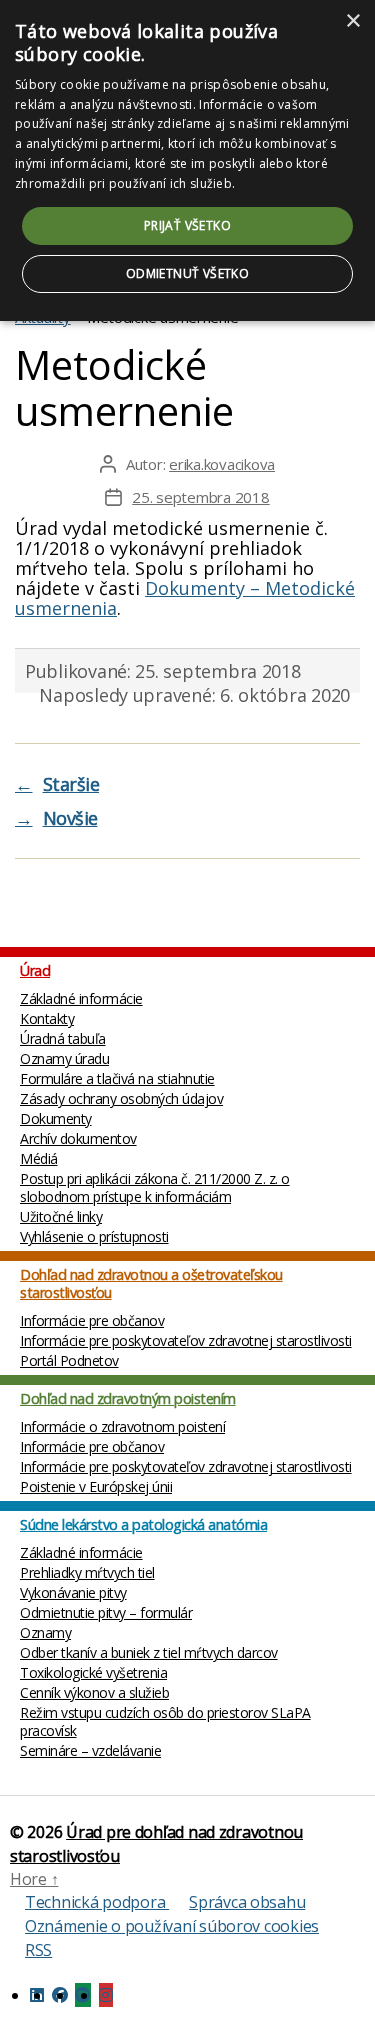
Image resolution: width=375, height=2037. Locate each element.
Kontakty (47, 1018)
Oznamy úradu (64, 1058)
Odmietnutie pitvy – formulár (106, 1612)
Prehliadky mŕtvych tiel (87, 1572)
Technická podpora (97, 1902)
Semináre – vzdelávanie (90, 1750)
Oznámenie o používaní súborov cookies (172, 1926)
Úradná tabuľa (63, 1038)
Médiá (39, 1158)
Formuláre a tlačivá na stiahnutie (117, 1078)
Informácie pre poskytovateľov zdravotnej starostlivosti (186, 1340)
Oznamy (45, 1632)
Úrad (35, 970)
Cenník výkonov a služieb (94, 1692)
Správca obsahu (247, 1902)
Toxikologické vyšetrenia (93, 1672)
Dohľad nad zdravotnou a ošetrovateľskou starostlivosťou (151, 1283)
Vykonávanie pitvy (73, 1592)
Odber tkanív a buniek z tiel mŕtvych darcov (149, 1652)
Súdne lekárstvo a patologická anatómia (143, 1524)
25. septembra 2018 (200, 497)
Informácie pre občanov (92, 1320)
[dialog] (187, 160)
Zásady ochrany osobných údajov (121, 1098)
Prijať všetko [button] (187, 225)
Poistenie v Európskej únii (96, 1486)
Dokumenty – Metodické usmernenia (185, 598)
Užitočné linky (61, 1216)
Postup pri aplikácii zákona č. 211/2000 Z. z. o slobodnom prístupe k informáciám (155, 1187)
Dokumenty (56, 1118)
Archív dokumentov (78, 1138)
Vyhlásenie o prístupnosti (94, 1236)
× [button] (352, 21)
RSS (38, 1950)
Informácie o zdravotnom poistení (122, 1426)
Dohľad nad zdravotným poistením (128, 1398)
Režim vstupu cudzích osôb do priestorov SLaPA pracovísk (165, 1721)
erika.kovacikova (222, 464)
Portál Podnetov (69, 1360)
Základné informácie (81, 998)
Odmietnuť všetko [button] (187, 273)
